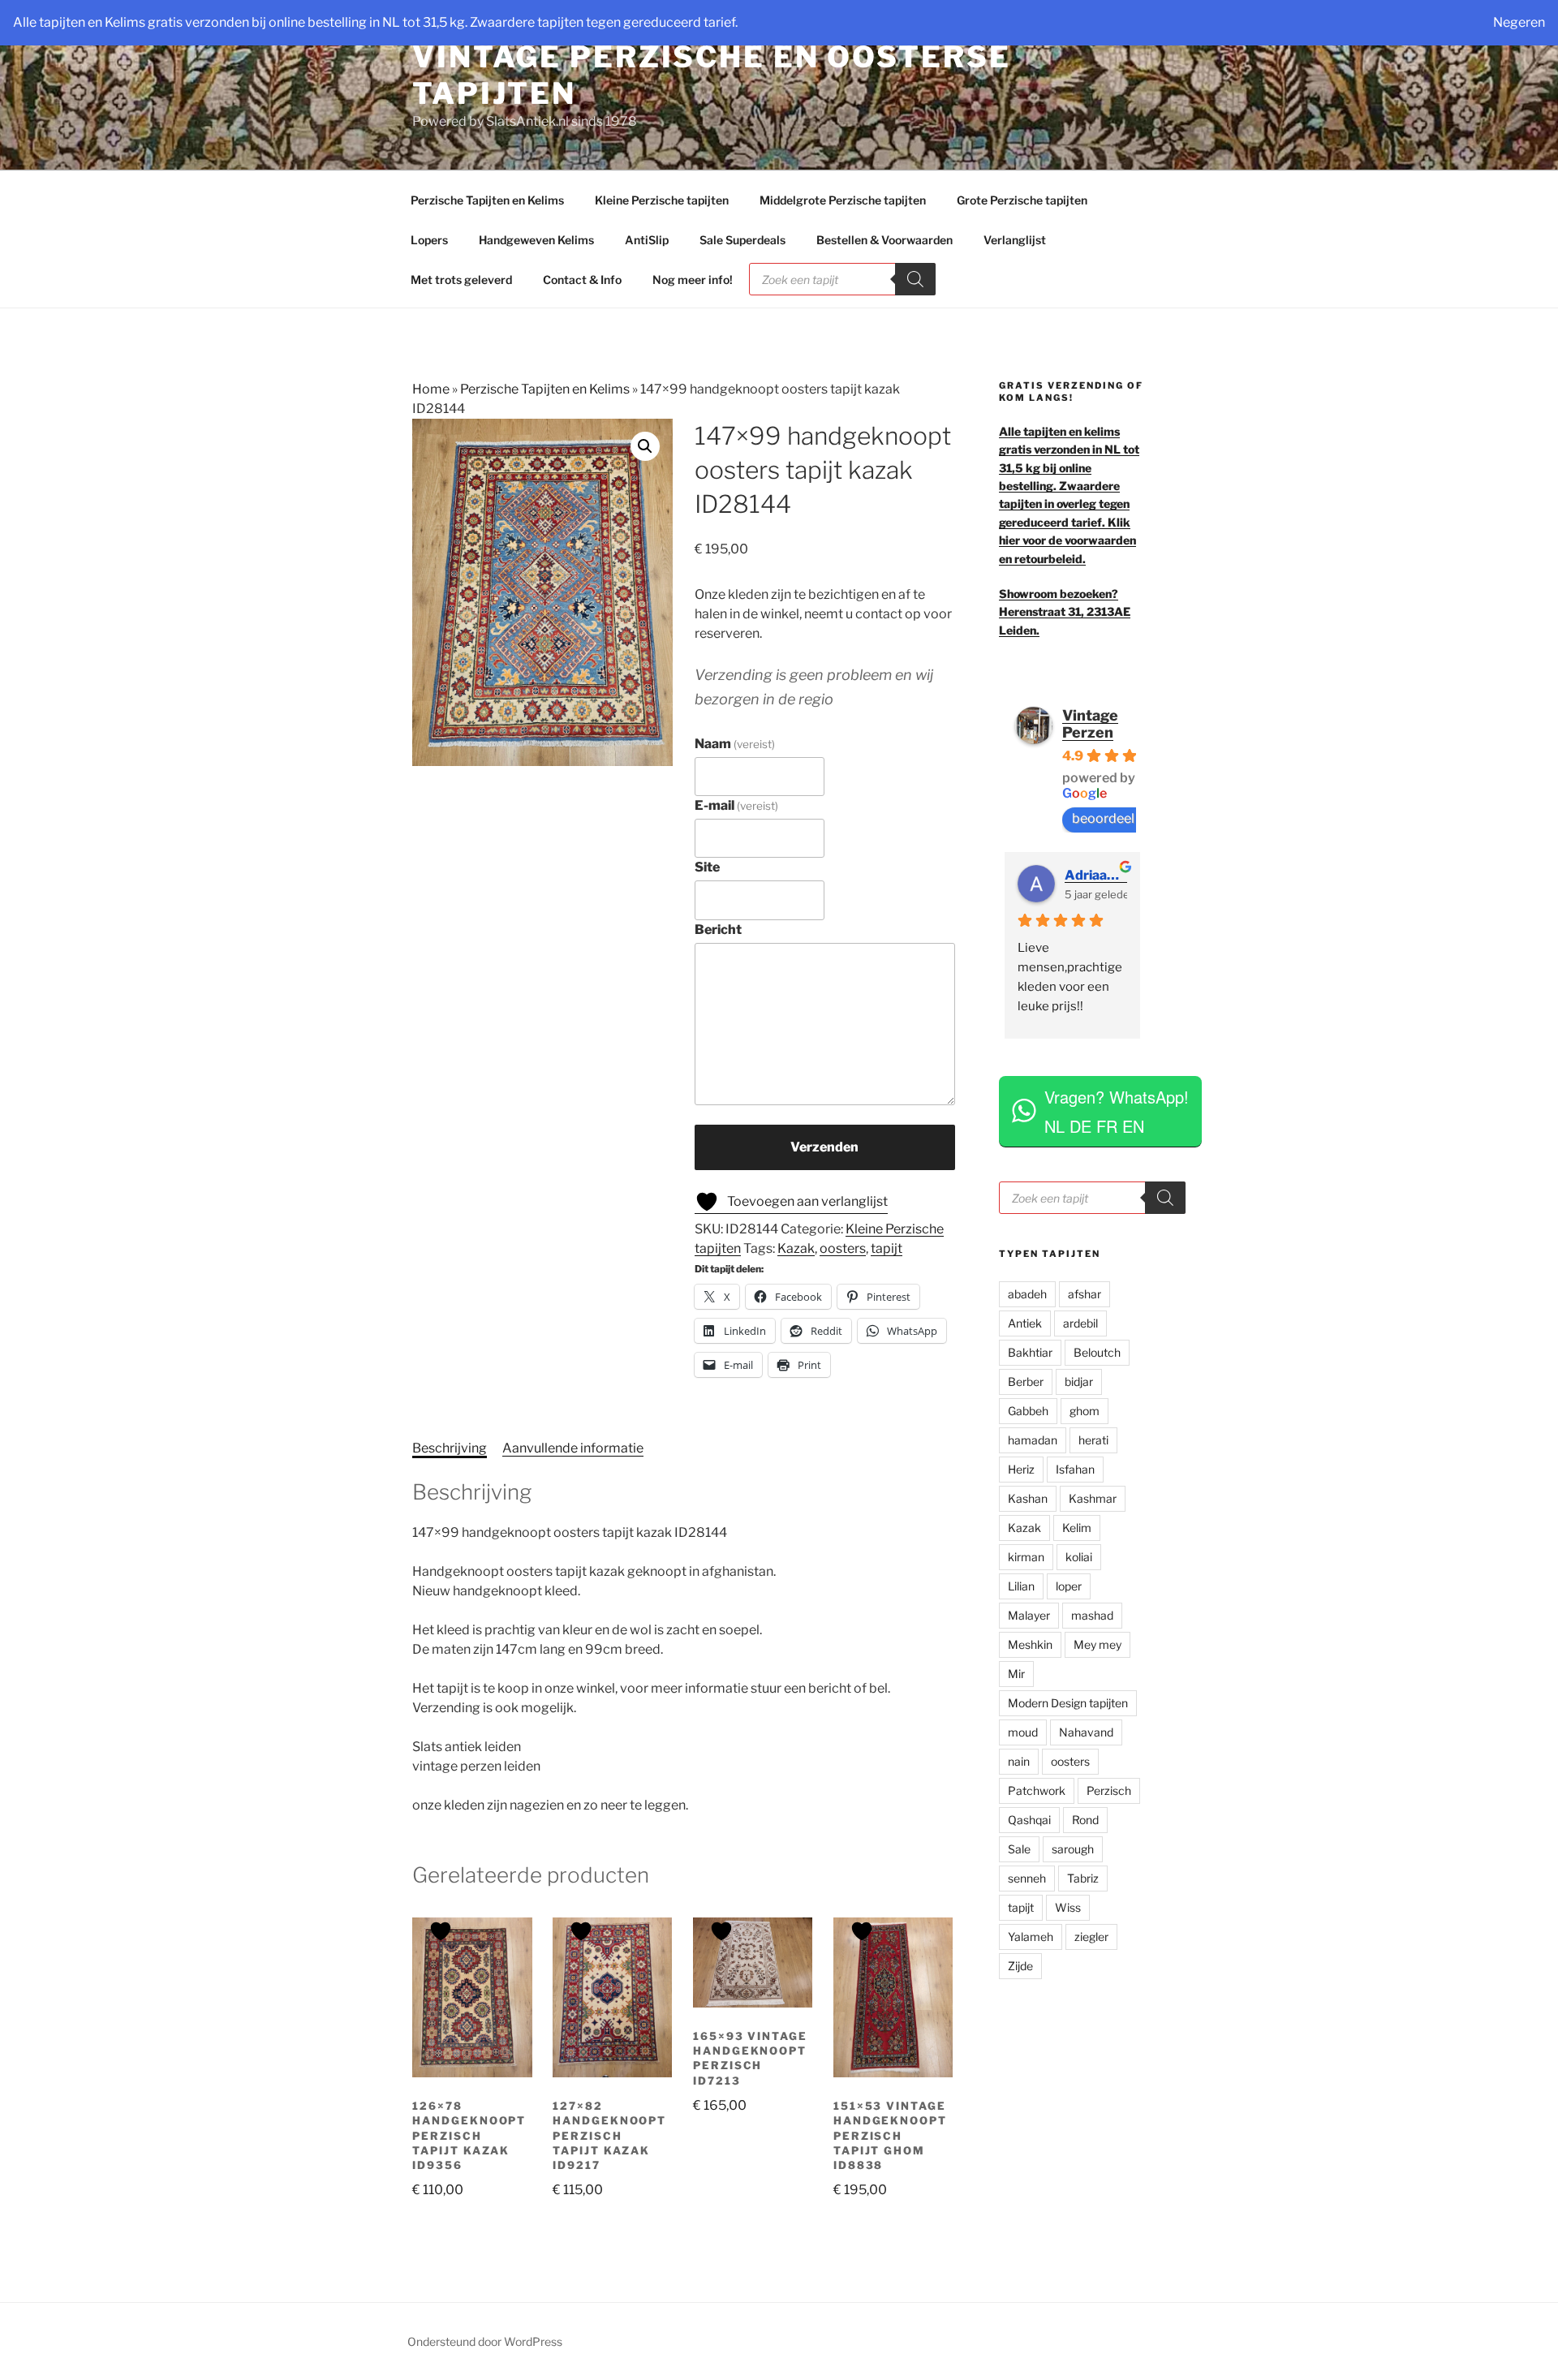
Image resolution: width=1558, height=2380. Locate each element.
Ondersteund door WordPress (485, 2341)
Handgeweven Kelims (536, 240)
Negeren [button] (1519, 22)
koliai (1079, 1557)
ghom (1085, 1411)
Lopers (429, 240)
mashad (1092, 1615)
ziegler (1091, 1937)
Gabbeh (1028, 1411)
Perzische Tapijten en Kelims (487, 200)
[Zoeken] (915, 279)
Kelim (1077, 1528)
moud (1023, 1732)
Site (707, 867)
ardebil (1080, 1323)
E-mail (736, 805)
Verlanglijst (1015, 240)
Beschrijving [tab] (450, 1448)
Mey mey (1097, 1644)
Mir (1016, 1674)
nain (1019, 1761)
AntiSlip (647, 240)
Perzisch (1109, 1790)
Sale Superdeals (742, 240)
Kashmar (1093, 1498)
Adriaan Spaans (1096, 875)
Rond (1085, 1820)
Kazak (796, 1248)
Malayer (1029, 1615)
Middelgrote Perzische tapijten (843, 200)
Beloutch (1097, 1352)
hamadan (1033, 1440)
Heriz (1021, 1469)
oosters (843, 1248)
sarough (1073, 1849)
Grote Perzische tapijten (1022, 200)
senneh (1027, 1878)
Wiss (1068, 1907)
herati (1093, 1440)
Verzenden (824, 1147)
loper (1069, 1586)
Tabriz (1083, 1878)
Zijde (1020, 1966)
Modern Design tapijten (1068, 1703)
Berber (1026, 1382)
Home (431, 389)
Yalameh (1031, 1937)
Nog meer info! (693, 280)
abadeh (1027, 1294)
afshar (1085, 1294)
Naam (735, 744)
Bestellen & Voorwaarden (884, 240)
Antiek (1025, 1323)
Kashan (1028, 1498)
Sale (1019, 1849)
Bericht (718, 930)
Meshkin (1030, 1644)
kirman (1026, 1557)
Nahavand (1086, 1732)
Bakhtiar (1030, 1352)
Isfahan (1075, 1469)
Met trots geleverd (461, 280)
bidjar (1079, 1382)
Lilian (1021, 1586)
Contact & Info (582, 280)
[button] (645, 446)
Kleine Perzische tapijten (662, 200)
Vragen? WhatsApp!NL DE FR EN (1117, 1111)
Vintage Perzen (1090, 724)
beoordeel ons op (1125, 818)
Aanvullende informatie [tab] (573, 1448)
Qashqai (1029, 1820)
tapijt (887, 1248)
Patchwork (1037, 1790)
